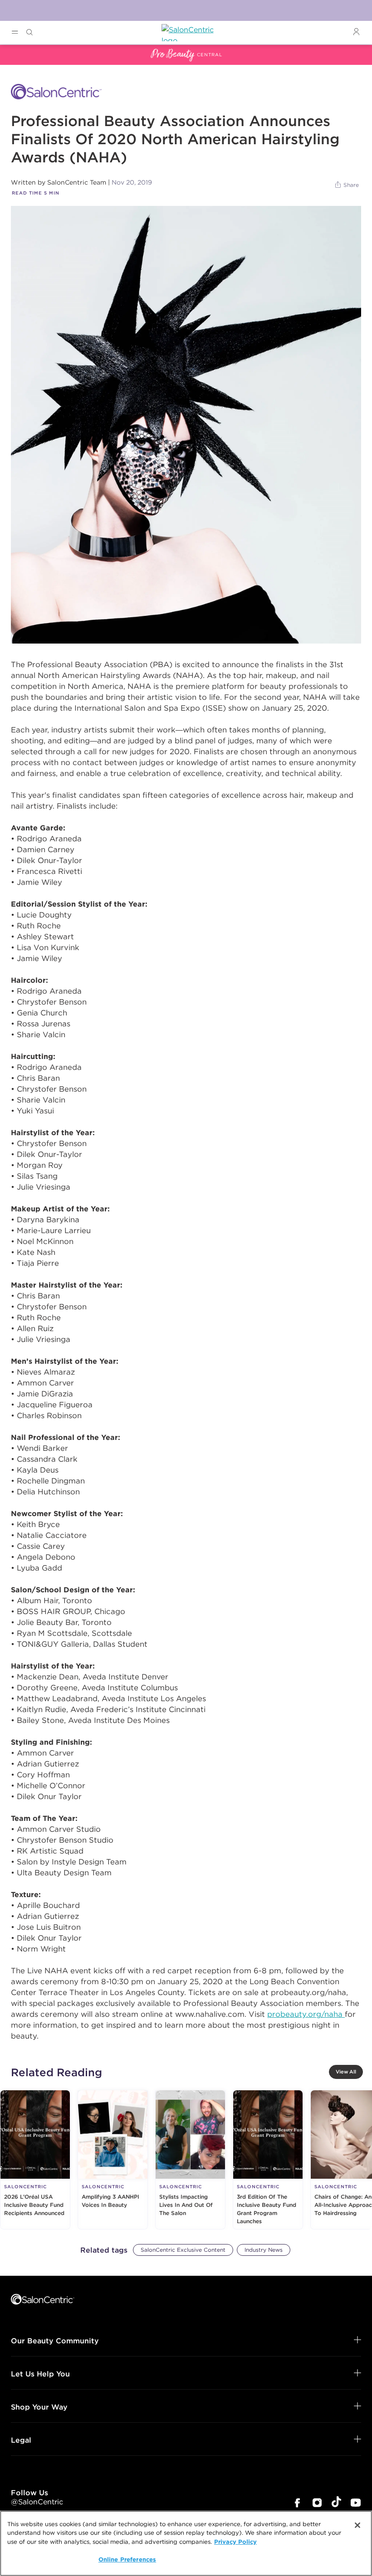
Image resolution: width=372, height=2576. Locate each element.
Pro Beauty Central (34, 50)
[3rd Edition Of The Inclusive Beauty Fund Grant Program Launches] (268, 2160)
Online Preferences (127, 2559)
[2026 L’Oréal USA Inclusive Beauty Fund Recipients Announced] (35, 2160)
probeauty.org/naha (306, 2014)
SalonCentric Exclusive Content (183, 2250)
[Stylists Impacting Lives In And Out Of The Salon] (190, 2160)
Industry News (264, 2250)
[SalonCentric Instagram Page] (317, 2504)
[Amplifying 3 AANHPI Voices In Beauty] (113, 2160)
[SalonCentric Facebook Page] (297, 2504)
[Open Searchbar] (29, 32)
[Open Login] (356, 32)
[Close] (357, 2525)
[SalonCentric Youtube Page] (356, 2504)
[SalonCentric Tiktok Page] (336, 2503)
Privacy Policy (235, 2542)
